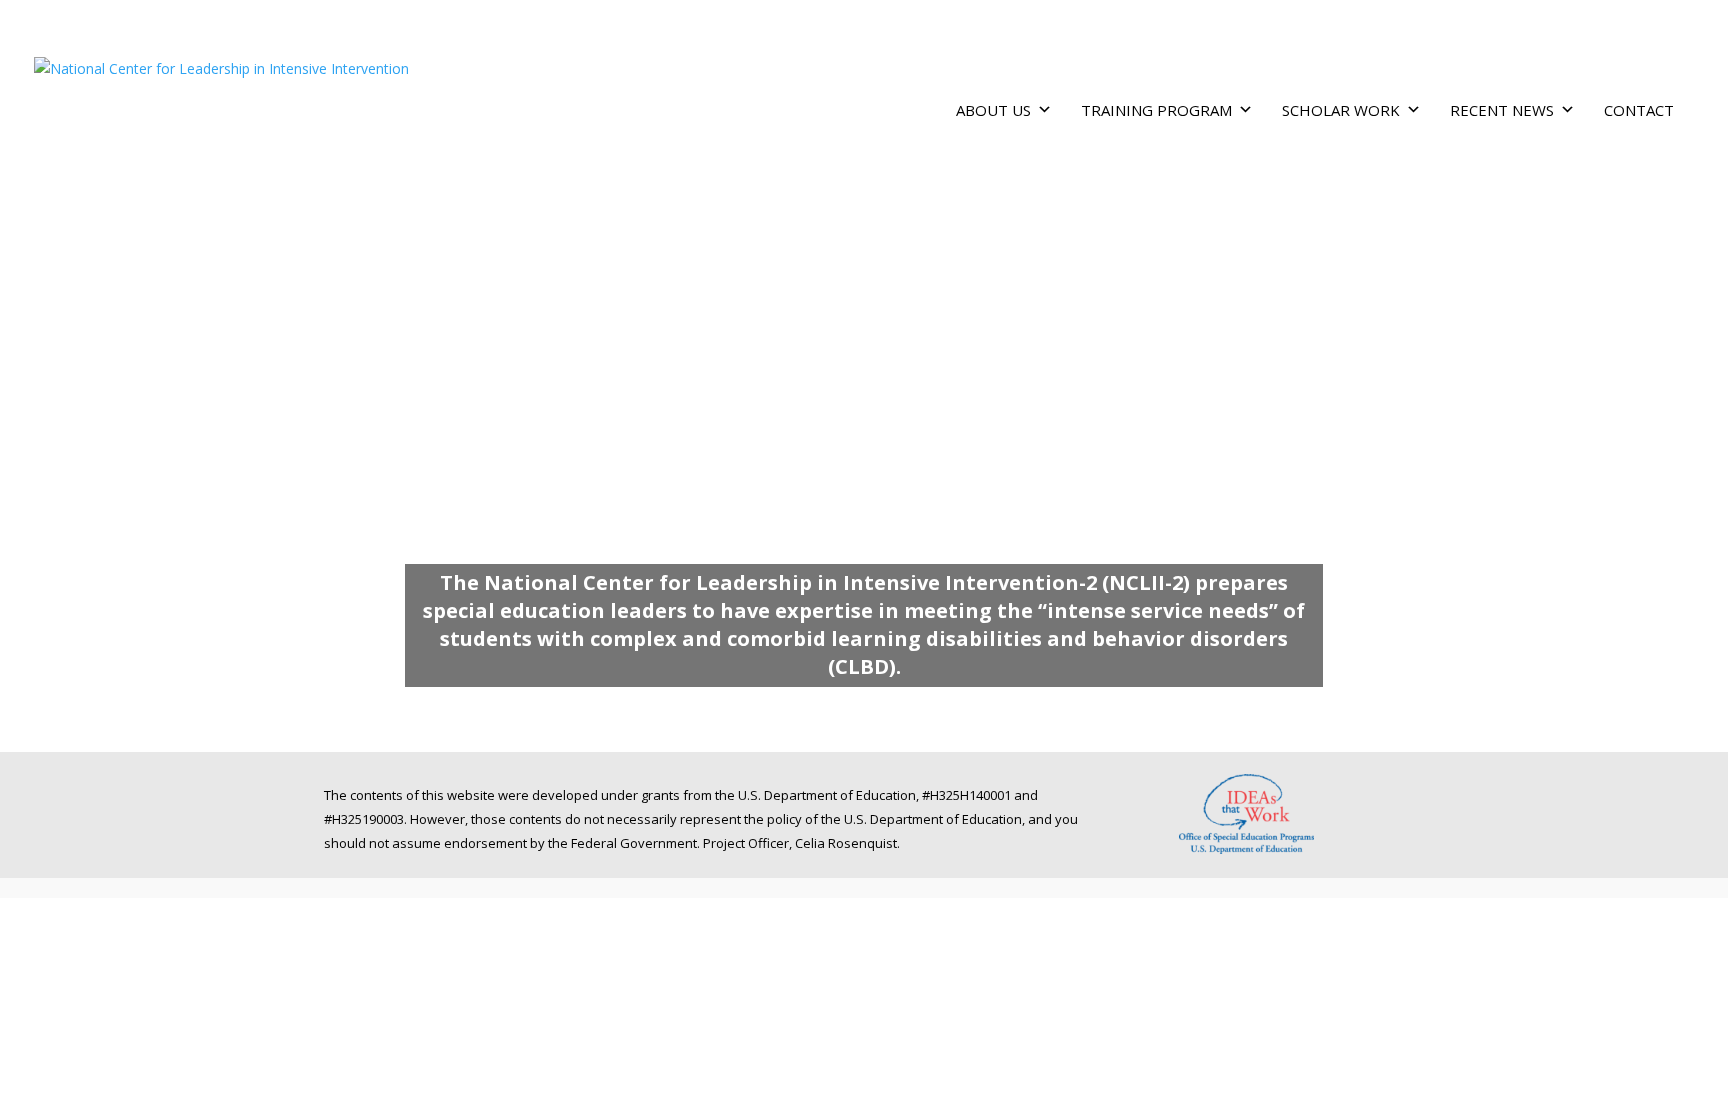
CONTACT (1639, 110)
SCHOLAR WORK (1341, 110)
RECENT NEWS (1502, 110)
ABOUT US (993, 110)
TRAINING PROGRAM (1156, 110)
